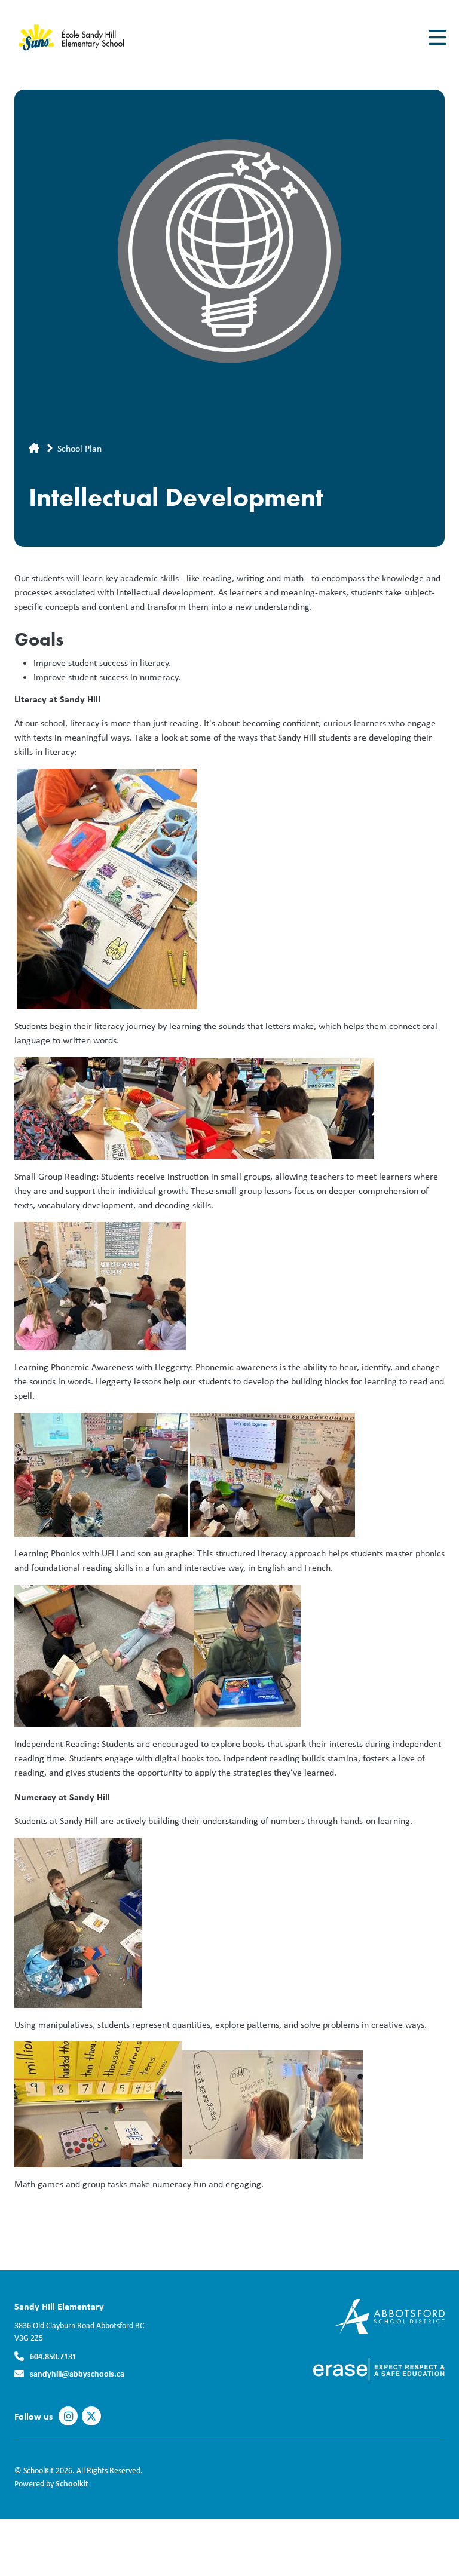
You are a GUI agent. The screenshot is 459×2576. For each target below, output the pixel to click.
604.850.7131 (53, 2356)
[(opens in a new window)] (389, 2315)
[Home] (86, 38)
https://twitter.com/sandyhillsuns (91, 2417)
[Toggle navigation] (437, 38)
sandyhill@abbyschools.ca (77, 2373)
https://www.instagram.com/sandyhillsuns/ (68, 2417)
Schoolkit (72, 2483)
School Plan (79, 448)
